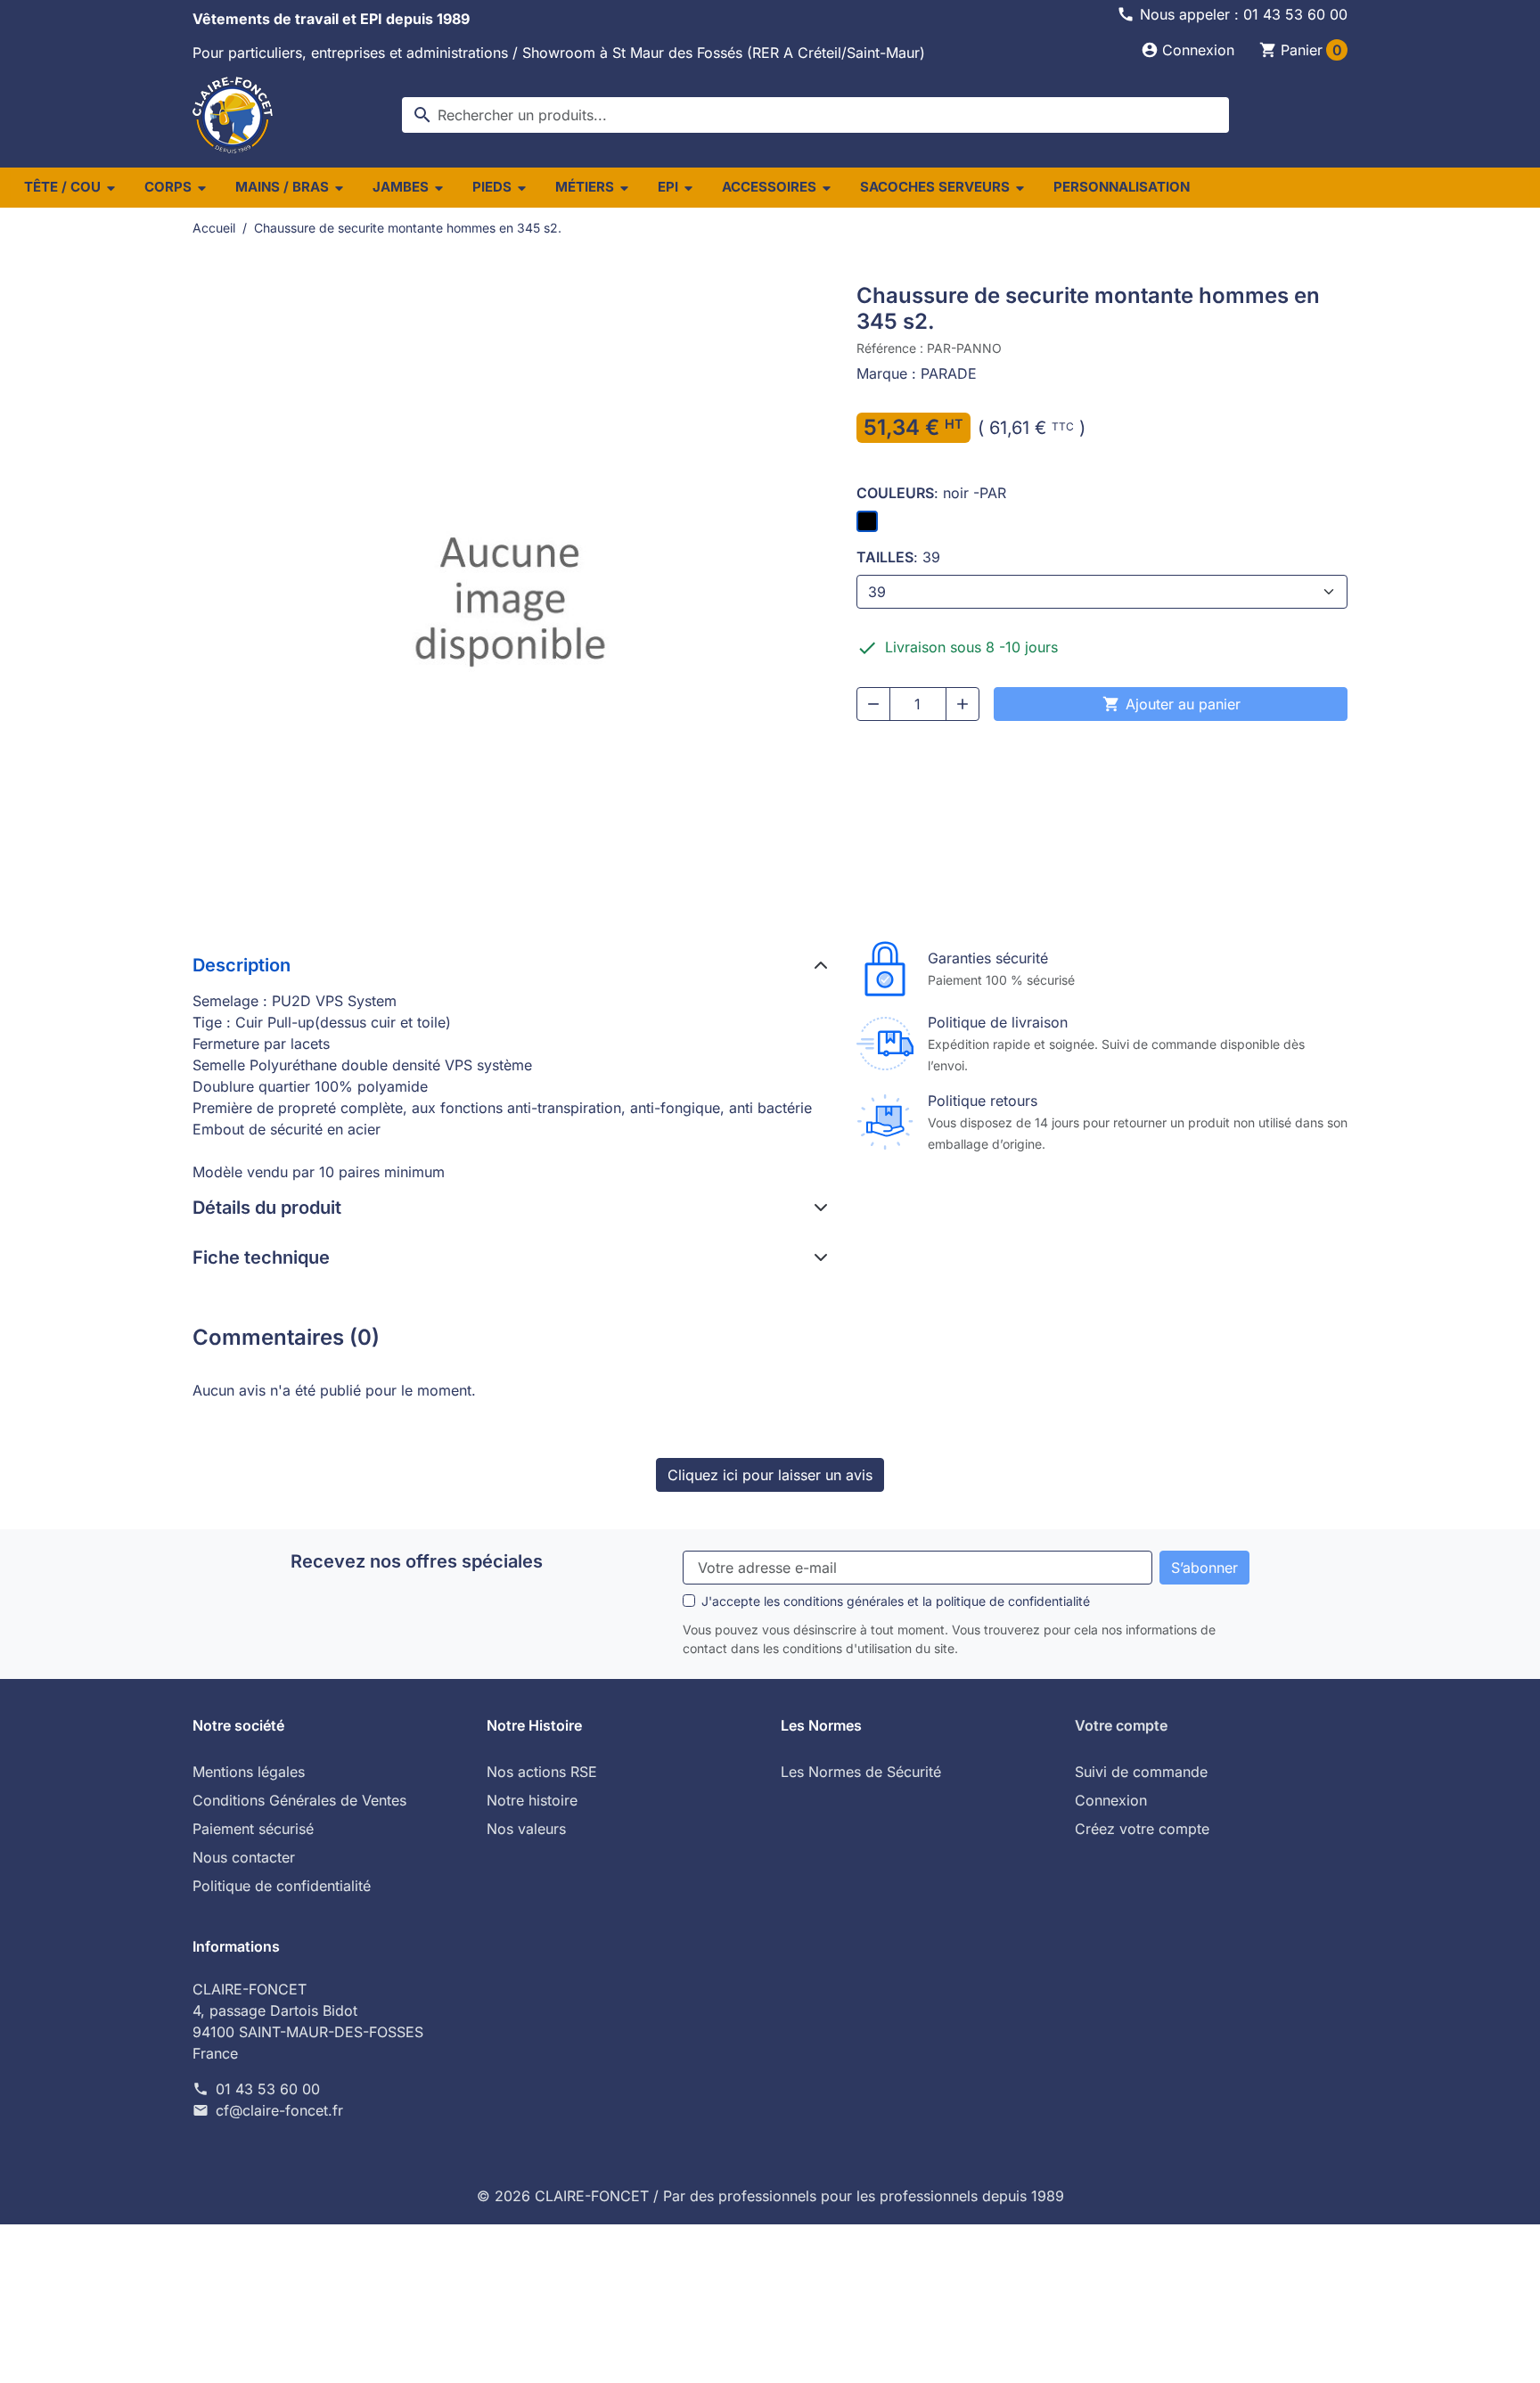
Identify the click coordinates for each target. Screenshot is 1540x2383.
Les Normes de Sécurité (861, 1772)
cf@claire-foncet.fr (279, 2110)
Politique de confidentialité (282, 1886)
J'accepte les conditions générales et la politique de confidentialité (896, 1601)
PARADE (949, 373)
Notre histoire (532, 1800)
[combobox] (815, 115)
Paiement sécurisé (253, 1829)
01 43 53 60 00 (268, 2089)
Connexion (1111, 1800)
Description (242, 965)
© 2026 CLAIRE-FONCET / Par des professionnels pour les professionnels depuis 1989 (770, 2196)
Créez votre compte (1142, 1829)
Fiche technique (261, 1257)
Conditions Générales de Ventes (299, 1800)
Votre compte (1121, 1725)
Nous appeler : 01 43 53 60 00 (1244, 14)
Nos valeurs (526, 1829)
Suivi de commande (1141, 1772)
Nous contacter (244, 1857)
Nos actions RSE (542, 1772)
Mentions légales (249, 1772)
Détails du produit (267, 1208)
